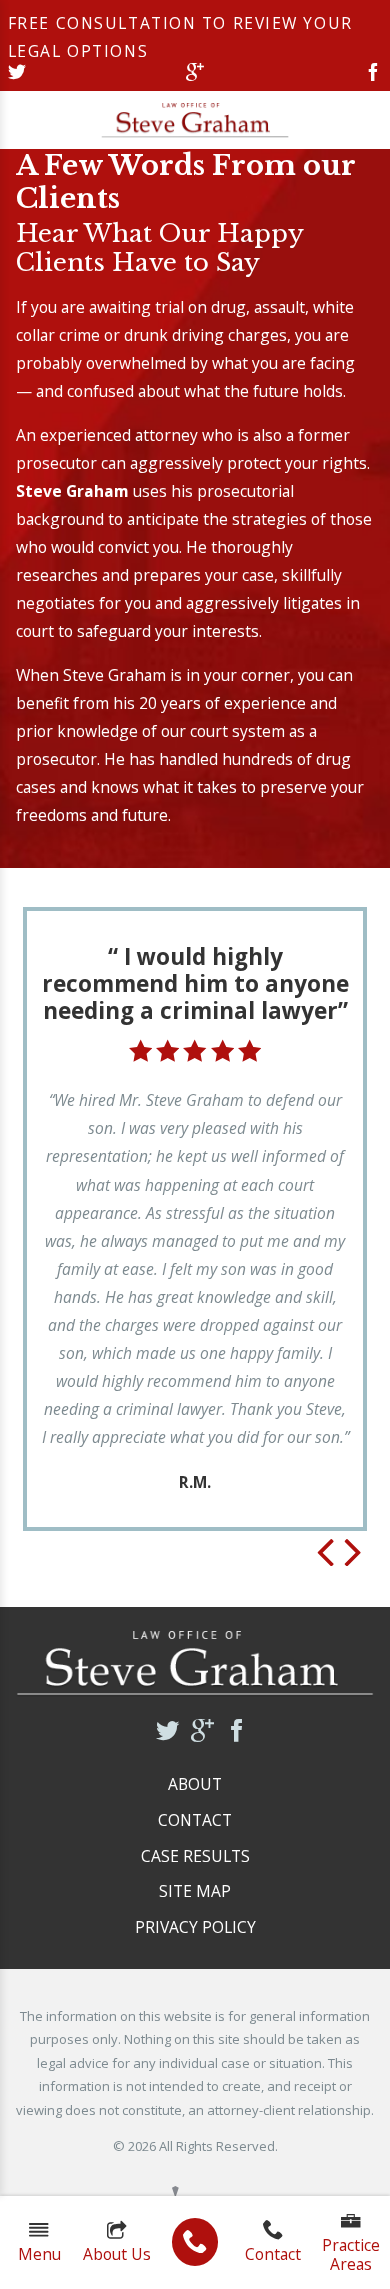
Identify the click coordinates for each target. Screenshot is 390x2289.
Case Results (195, 1856)
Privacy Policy (195, 1927)
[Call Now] (195, 2242)
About (195, 1784)
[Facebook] (373, 74)
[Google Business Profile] (195, 74)
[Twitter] (17, 74)
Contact (273, 2254)
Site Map (195, 1891)
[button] (325, 1554)
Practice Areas (351, 2254)
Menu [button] (39, 2254)
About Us (117, 2254)
